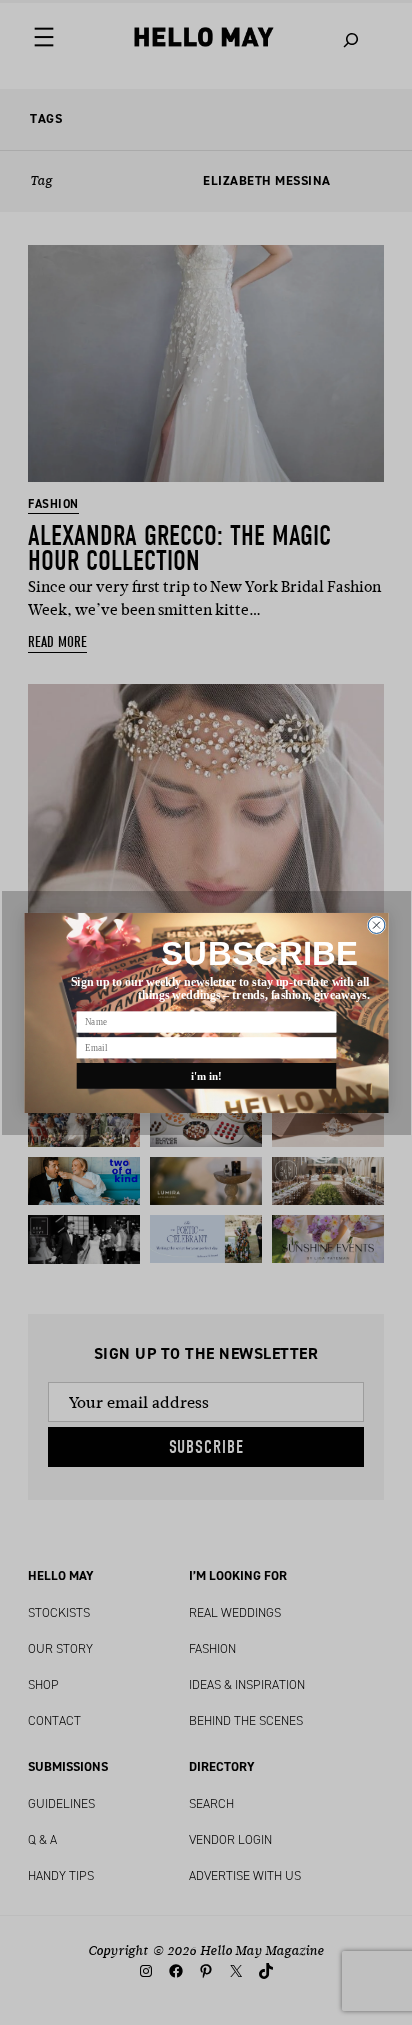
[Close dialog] (376, 924)
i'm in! (206, 1075)
